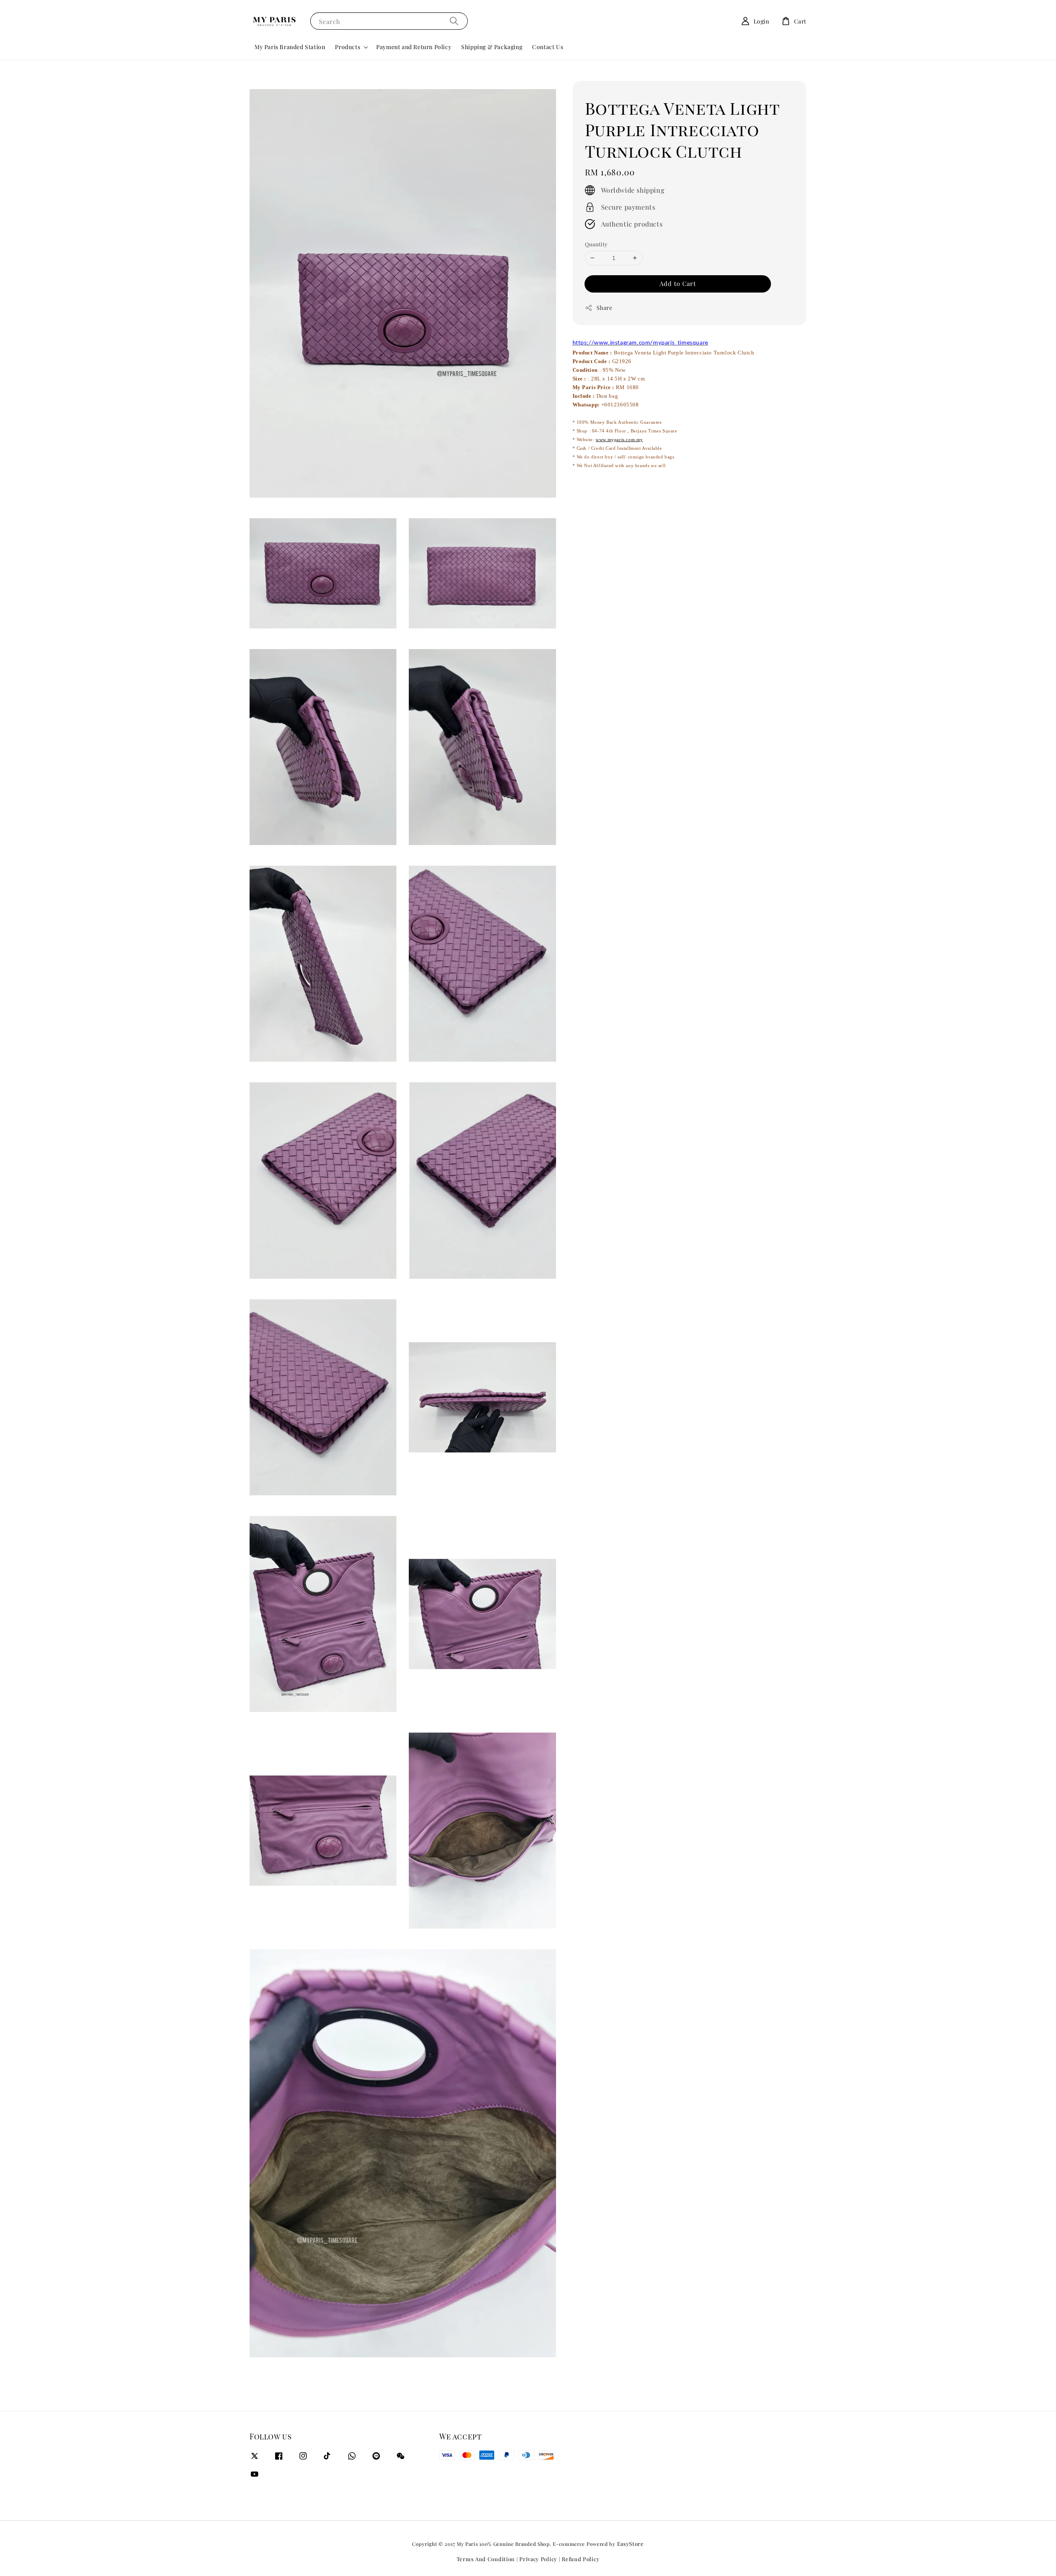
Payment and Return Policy (414, 47)
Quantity (596, 244)
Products (348, 47)
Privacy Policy (538, 2559)
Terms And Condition (486, 2559)
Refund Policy (581, 2559)
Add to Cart (678, 283)
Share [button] (605, 308)
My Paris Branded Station (290, 47)
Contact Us (548, 47)
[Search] (454, 21)
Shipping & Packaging (492, 47)
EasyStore (631, 2544)
